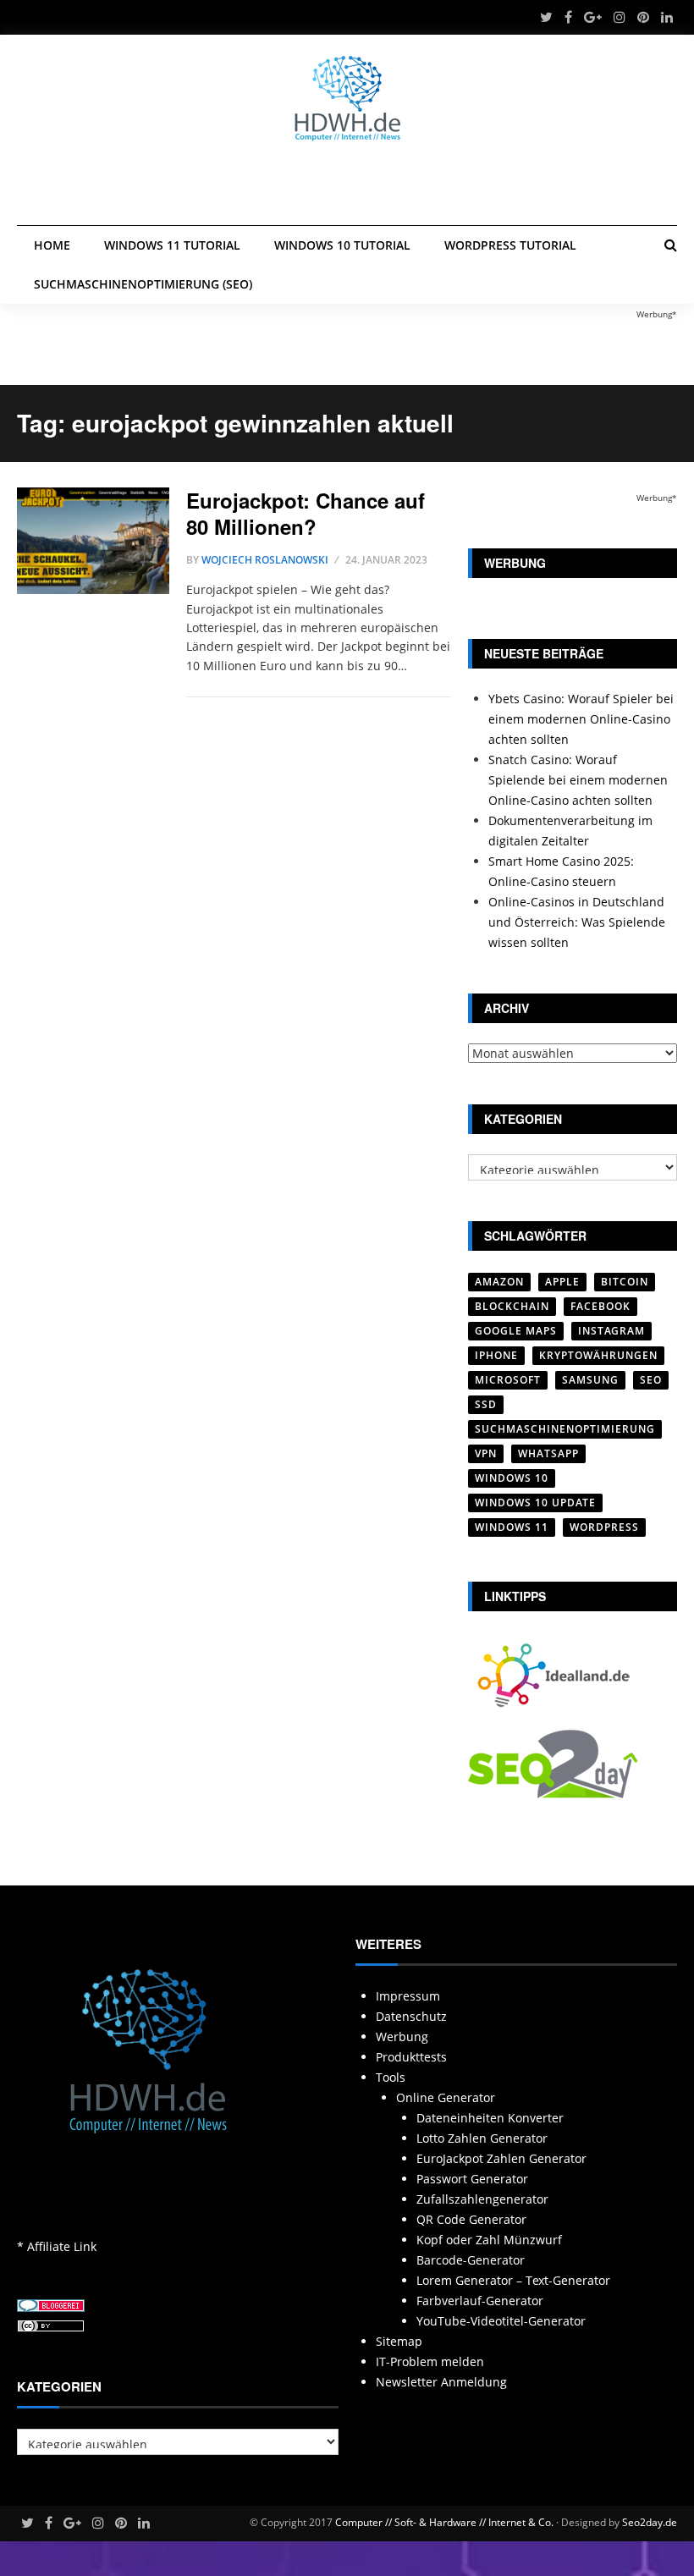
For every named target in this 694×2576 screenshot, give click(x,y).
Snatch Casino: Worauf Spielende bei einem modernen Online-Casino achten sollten (578, 780)
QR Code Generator (471, 2219)
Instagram (611, 1331)
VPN (486, 1453)
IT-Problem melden (430, 2361)
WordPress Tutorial (510, 245)
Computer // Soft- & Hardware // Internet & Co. (444, 2522)
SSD (486, 1404)
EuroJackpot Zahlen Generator (501, 2158)
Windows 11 (512, 1527)
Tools (391, 2077)
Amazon (499, 1282)
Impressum (408, 1996)
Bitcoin (625, 1282)
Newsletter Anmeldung (441, 2382)
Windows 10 (512, 1478)
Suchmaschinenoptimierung (565, 1429)
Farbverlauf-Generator (480, 2301)
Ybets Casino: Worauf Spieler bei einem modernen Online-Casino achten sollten (581, 719)
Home (52, 245)
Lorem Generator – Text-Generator (513, 2280)
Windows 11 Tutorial (172, 245)
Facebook (600, 1306)
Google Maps (516, 1331)
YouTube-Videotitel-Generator (501, 2321)
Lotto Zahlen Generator (482, 2138)
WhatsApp (548, 1453)
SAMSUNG (590, 1380)
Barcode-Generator (471, 2260)
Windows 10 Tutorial (342, 245)
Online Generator (446, 2097)
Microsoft (508, 1380)
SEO (651, 1380)
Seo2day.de (650, 2522)
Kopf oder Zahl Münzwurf (489, 2240)
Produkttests (411, 2057)
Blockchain (512, 1306)
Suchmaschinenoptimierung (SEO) (143, 284)
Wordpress (604, 1527)
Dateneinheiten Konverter (490, 2118)
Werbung (402, 2037)
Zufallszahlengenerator (482, 2199)
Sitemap (399, 2341)
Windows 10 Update (535, 1503)
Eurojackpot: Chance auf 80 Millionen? (306, 513)
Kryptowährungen (598, 1355)
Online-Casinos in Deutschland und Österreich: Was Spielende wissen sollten (577, 922)
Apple (562, 1282)
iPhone (496, 1355)
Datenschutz (411, 2016)
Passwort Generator (472, 2179)
